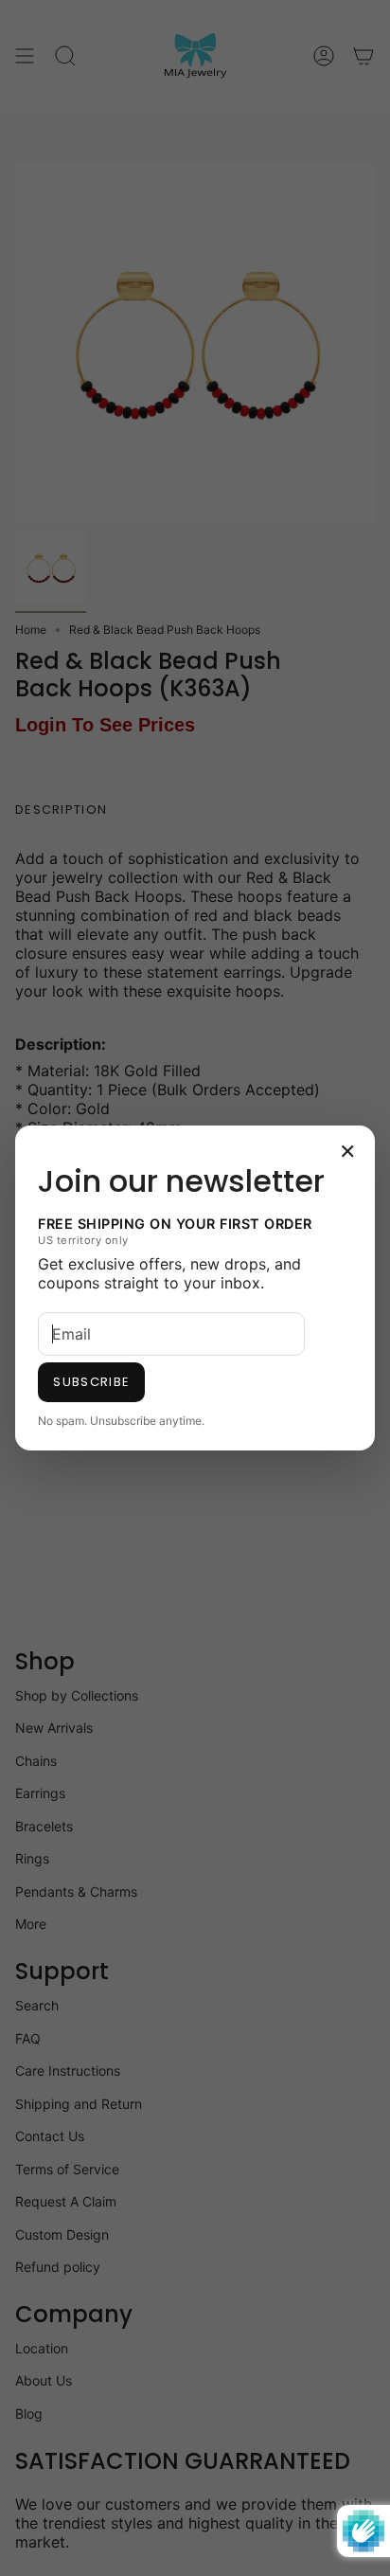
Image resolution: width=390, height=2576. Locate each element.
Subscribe (91, 1382)
